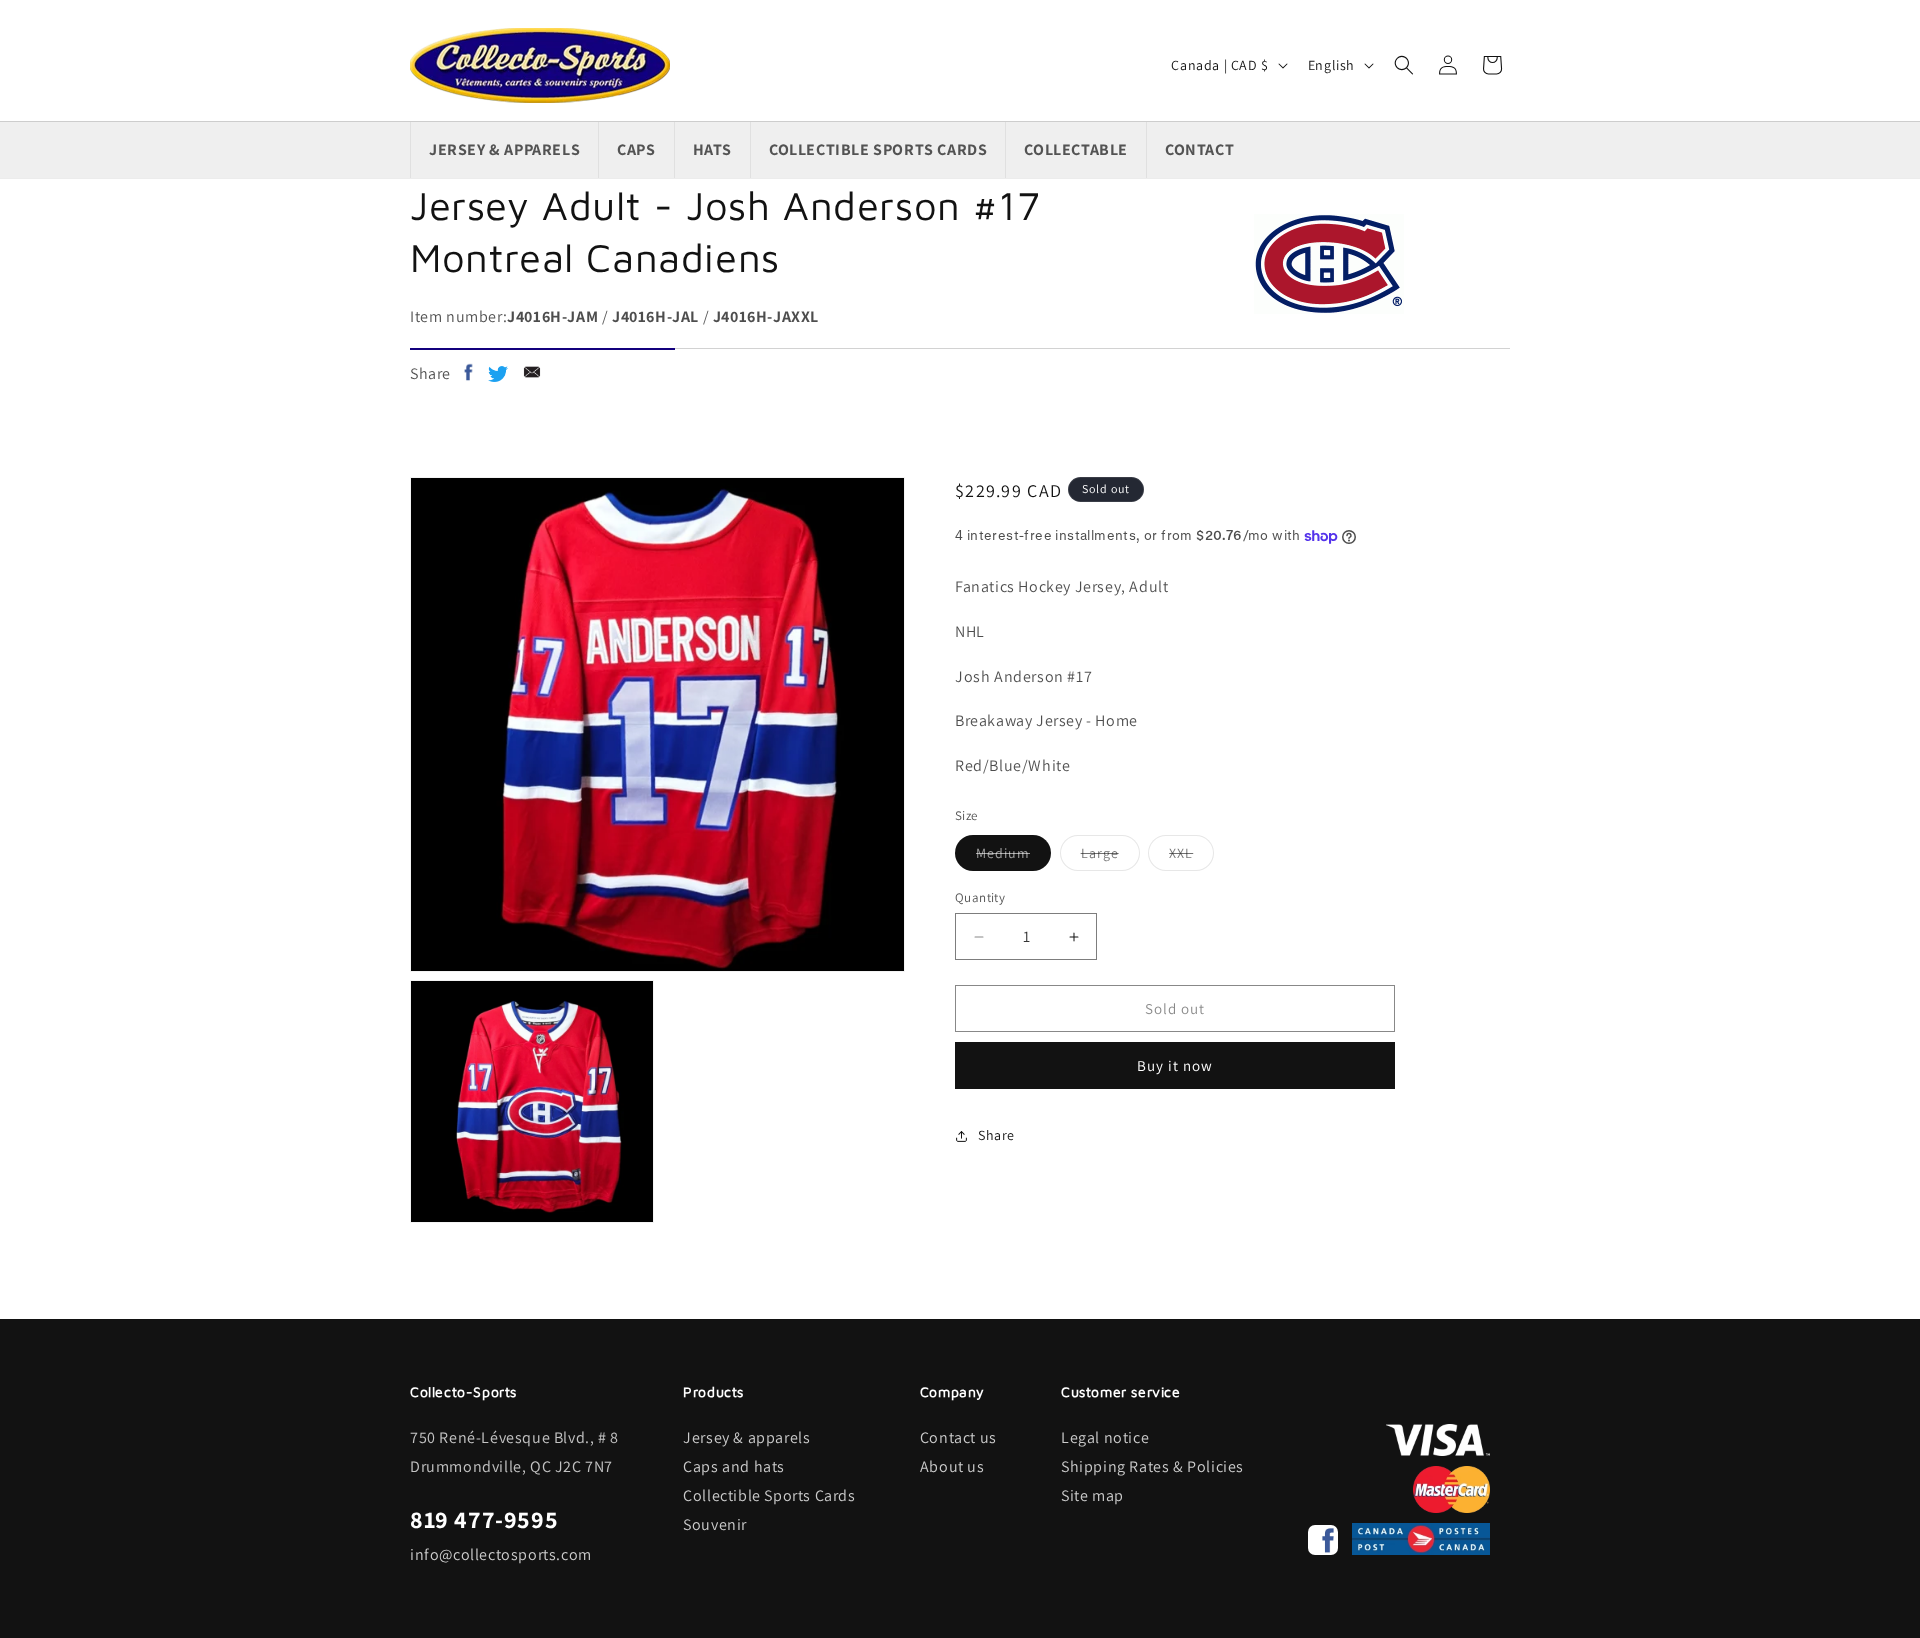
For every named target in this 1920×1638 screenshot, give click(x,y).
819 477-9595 (484, 1519)
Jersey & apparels (746, 1437)
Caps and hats (734, 1466)
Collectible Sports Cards (769, 1495)
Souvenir (715, 1524)
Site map (1092, 1495)
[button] (1404, 65)
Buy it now (1175, 1065)
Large (1110, 857)
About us (952, 1466)
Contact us (958, 1437)
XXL (1191, 857)
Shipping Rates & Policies (1152, 1466)
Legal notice (1105, 1437)
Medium (1013, 857)
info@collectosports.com (501, 1554)
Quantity (980, 897)
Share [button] (996, 1135)
